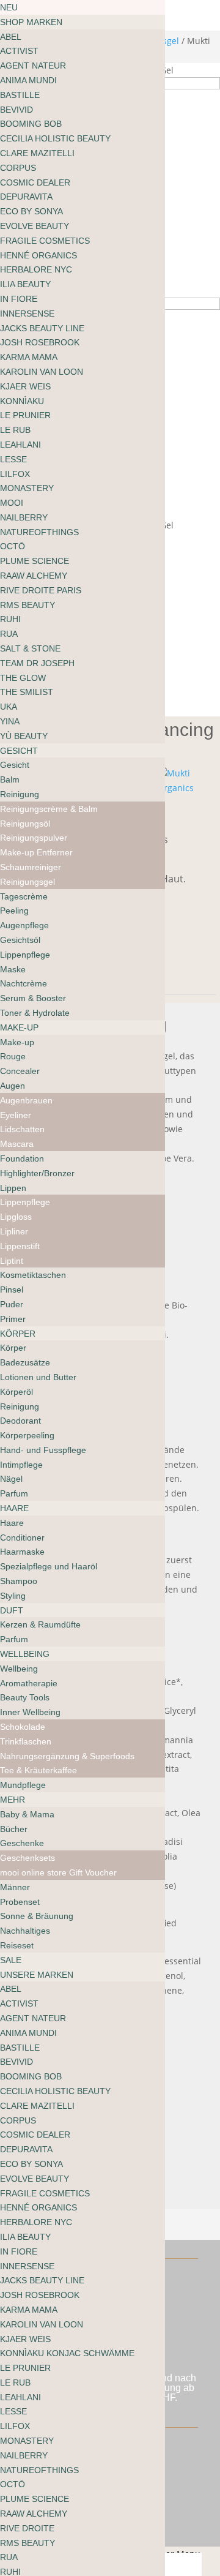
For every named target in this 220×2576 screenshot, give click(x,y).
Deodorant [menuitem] (20, 1421)
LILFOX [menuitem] (15, 474)
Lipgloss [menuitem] (16, 1217)
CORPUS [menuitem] (18, 168)
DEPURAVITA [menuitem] (26, 197)
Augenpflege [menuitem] (24, 925)
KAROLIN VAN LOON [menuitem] (42, 372)
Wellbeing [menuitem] (19, 1669)
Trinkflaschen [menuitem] (26, 1741)
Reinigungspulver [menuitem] (34, 838)
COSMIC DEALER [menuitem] (35, 182)
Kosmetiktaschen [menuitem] (33, 1275)
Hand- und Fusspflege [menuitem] (43, 1450)
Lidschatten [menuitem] (22, 1129)
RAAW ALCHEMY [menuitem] (34, 576)
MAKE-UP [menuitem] (19, 1027)
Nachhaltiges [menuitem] (25, 1931)
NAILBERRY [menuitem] (24, 517)
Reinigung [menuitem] (20, 794)
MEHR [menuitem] (13, 1800)
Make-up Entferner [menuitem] (36, 852)
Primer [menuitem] (13, 1319)
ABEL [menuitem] (11, 37)
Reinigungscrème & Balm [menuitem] (49, 809)
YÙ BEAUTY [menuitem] (24, 736)
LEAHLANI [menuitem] (20, 445)
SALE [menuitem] (11, 1960)
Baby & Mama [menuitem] (27, 1814)
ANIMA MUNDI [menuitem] (28, 80)
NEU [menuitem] (9, 7)
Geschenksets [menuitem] (28, 1858)
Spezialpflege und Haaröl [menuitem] (49, 1566)
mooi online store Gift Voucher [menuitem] (58, 1872)
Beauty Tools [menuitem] (25, 1697)
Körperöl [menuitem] (16, 1392)
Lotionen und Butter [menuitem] (38, 1377)
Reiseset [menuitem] (17, 1945)
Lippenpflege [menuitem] (25, 955)
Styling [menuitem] (13, 1596)
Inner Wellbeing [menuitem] (30, 1712)
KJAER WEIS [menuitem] (25, 386)
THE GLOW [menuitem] (23, 678)
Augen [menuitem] (13, 1086)
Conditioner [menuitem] (22, 1538)
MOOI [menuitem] (12, 503)
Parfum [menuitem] (14, 1493)
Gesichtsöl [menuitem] (20, 940)
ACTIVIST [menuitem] (19, 51)
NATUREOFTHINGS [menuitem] (39, 532)
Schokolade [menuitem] (23, 1727)
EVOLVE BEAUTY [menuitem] (35, 226)
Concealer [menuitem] (20, 1071)
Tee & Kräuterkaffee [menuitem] (38, 1770)
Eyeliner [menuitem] (16, 1115)
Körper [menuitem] (13, 1348)
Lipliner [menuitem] (14, 1231)
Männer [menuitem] (15, 1887)
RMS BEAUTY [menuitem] (28, 605)
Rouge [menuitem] (13, 1056)
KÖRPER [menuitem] (18, 1334)
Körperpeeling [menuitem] (27, 1435)
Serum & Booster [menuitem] (33, 998)
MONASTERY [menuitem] (27, 488)
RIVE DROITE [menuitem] (27, 2528)
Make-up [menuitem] (17, 1042)
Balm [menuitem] (10, 779)
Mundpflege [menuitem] (23, 1785)
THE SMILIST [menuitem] (27, 692)
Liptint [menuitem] (12, 1261)
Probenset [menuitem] (20, 1902)
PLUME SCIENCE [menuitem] (35, 561)
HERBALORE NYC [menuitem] (36, 269)
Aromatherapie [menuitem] (29, 1683)
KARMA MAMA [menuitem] (29, 357)
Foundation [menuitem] (22, 1158)
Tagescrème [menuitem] (24, 896)
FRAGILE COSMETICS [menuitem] (45, 241)
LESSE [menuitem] (13, 459)
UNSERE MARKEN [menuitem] (37, 1975)
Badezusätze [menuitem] (25, 1362)
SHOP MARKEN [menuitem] (31, 22)
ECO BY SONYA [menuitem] (31, 211)
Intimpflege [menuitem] (21, 1465)
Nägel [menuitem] (11, 1479)
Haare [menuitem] (12, 1523)
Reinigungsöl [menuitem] (25, 824)
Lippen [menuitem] (13, 1188)
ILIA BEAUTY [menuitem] (25, 284)
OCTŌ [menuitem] (13, 546)
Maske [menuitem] (13, 969)
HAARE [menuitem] (14, 1508)
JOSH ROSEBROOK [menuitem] (40, 342)
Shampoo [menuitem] (19, 1581)
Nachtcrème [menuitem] (24, 983)
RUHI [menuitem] (10, 619)
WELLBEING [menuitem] (25, 1654)
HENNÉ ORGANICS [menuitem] (38, 255)
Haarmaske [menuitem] (22, 1552)
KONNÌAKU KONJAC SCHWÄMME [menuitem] (67, 2353)
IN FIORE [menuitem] (19, 299)
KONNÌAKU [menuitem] (22, 401)
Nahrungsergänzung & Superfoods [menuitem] (67, 1756)
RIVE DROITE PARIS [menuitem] (41, 590)
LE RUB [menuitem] (15, 430)
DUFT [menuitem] (12, 1610)
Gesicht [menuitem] (15, 765)
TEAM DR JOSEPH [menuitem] (37, 663)
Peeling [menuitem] (14, 911)
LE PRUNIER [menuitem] (25, 415)
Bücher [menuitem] (14, 1829)
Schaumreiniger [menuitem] (31, 867)
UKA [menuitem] (9, 707)
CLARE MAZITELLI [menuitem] (37, 153)
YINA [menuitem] (10, 721)
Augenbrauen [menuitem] (26, 1100)
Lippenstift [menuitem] (20, 1246)
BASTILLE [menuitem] (20, 95)
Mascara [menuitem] (17, 1144)
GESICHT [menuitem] (19, 751)
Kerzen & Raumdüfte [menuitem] (40, 1624)
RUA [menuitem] (9, 634)
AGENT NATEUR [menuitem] (33, 66)
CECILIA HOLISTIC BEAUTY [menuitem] (55, 138)
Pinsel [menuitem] (12, 1290)
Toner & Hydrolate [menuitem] (35, 1013)
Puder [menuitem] (12, 1304)
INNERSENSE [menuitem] (27, 314)
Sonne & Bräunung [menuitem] (37, 1916)
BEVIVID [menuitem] (16, 110)
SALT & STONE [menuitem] (30, 648)
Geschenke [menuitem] (22, 1843)
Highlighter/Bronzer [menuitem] (37, 1173)
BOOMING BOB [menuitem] (31, 124)
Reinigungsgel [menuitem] (28, 882)
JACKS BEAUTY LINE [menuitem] (42, 328)
